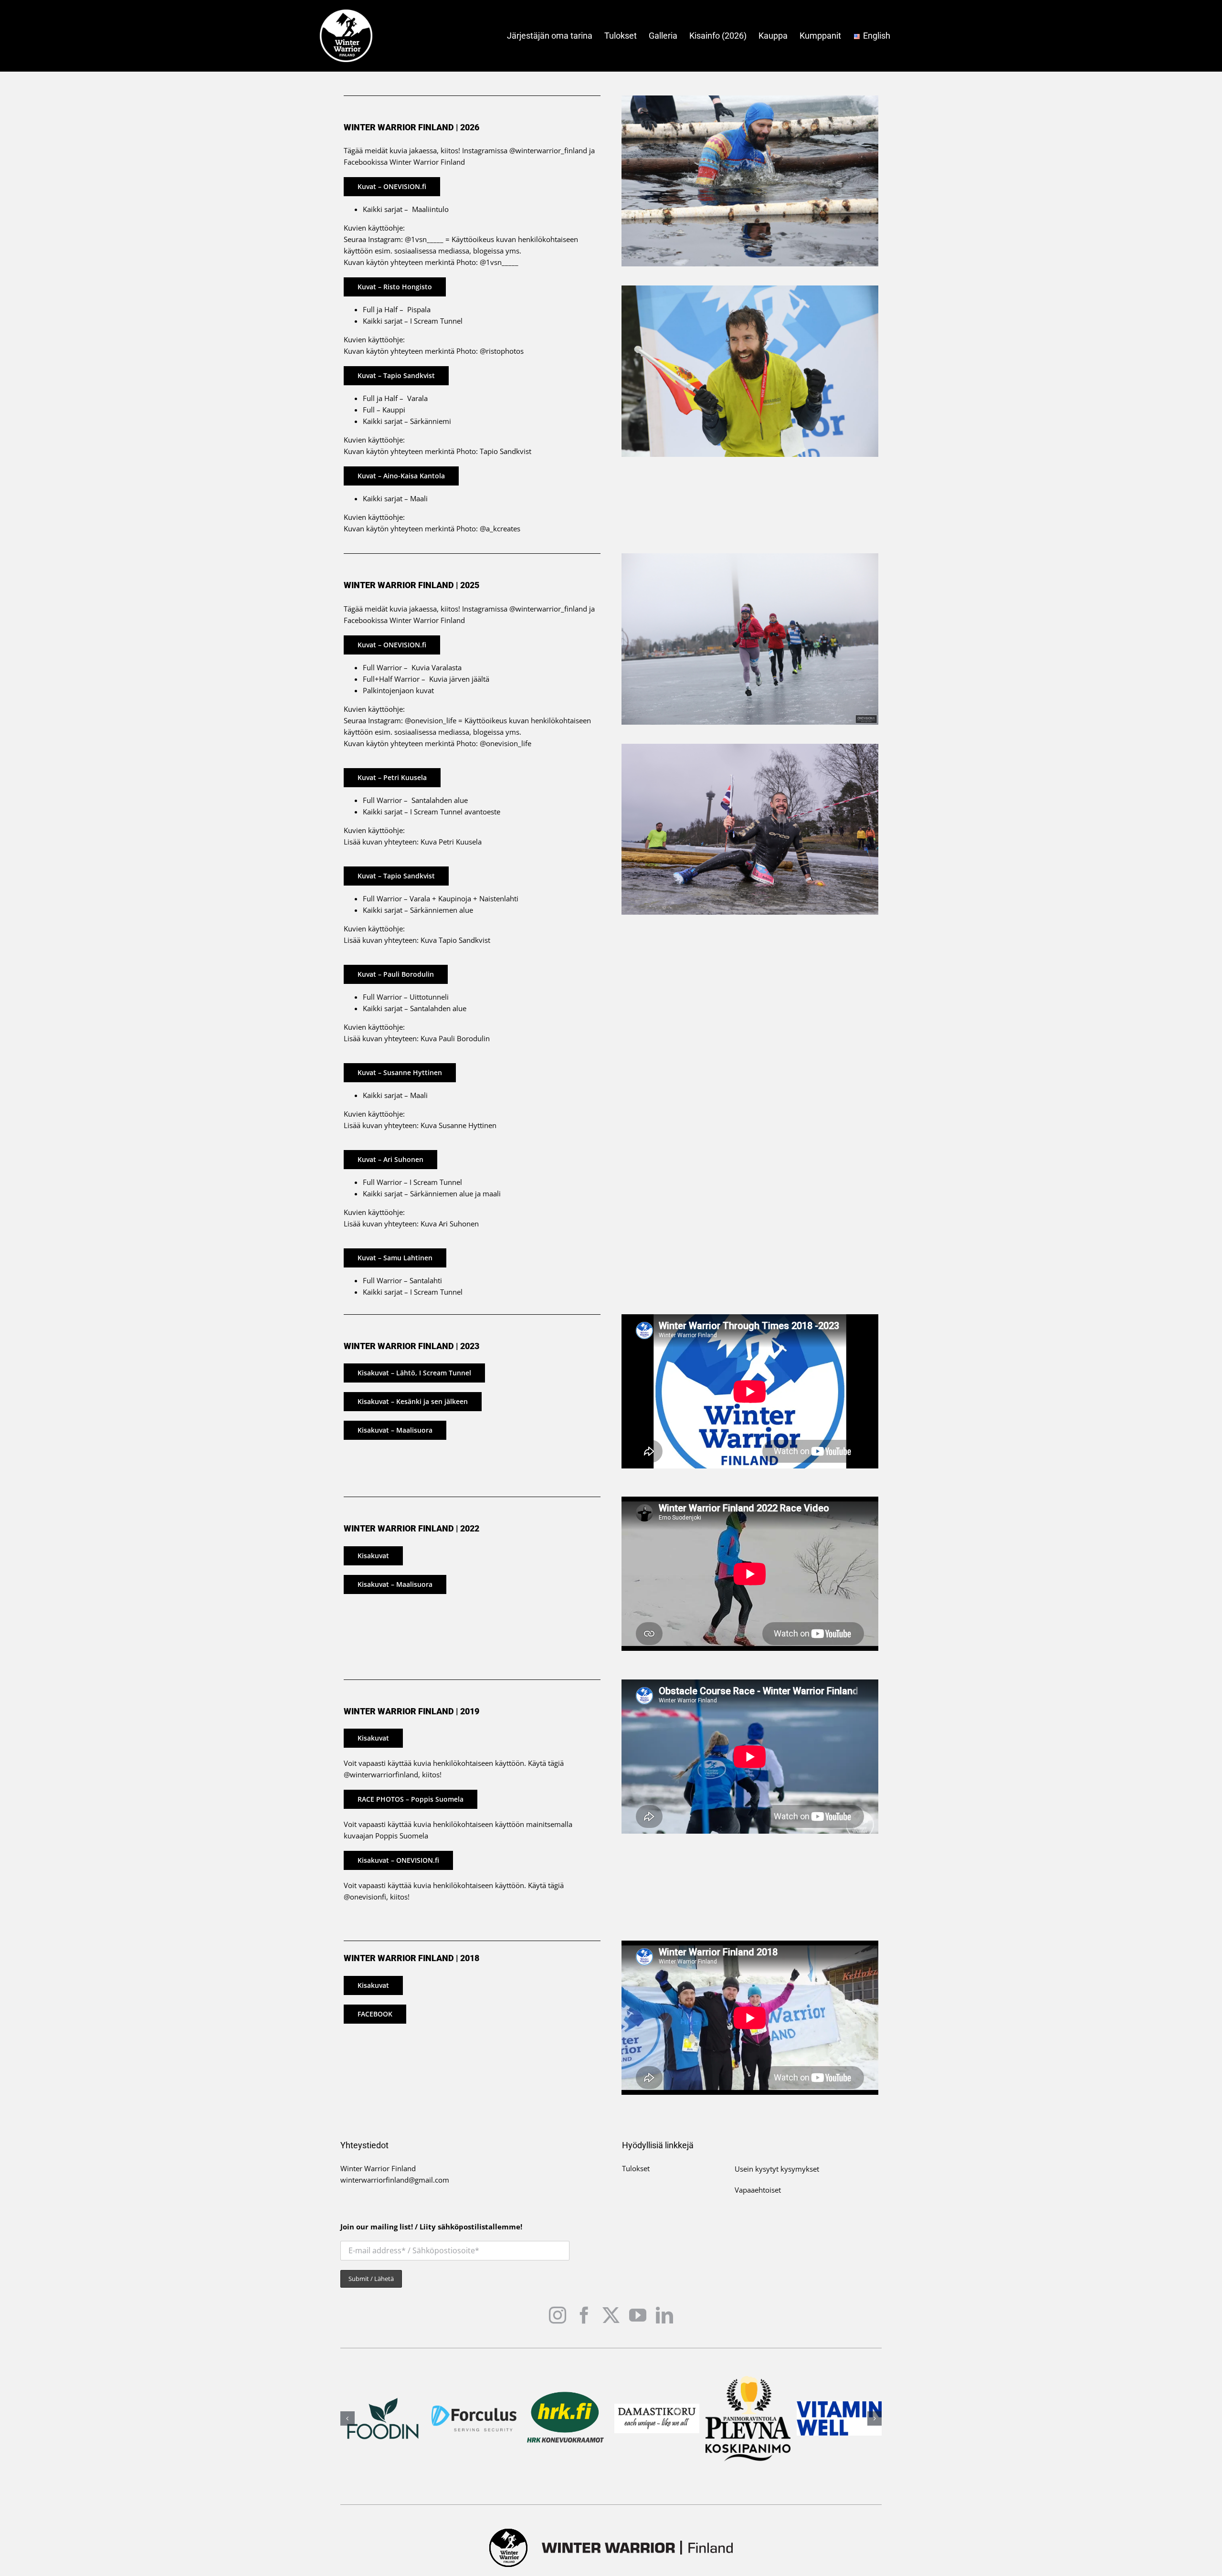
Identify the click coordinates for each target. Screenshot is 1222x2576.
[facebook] (584, 2315)
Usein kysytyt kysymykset (777, 2169)
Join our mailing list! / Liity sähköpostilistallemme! (431, 2227)
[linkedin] (664, 2315)
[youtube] (638, 2315)
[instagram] (558, 2315)
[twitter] (611, 2315)
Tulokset (636, 2168)
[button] (348, 2418)
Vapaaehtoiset (758, 2190)
